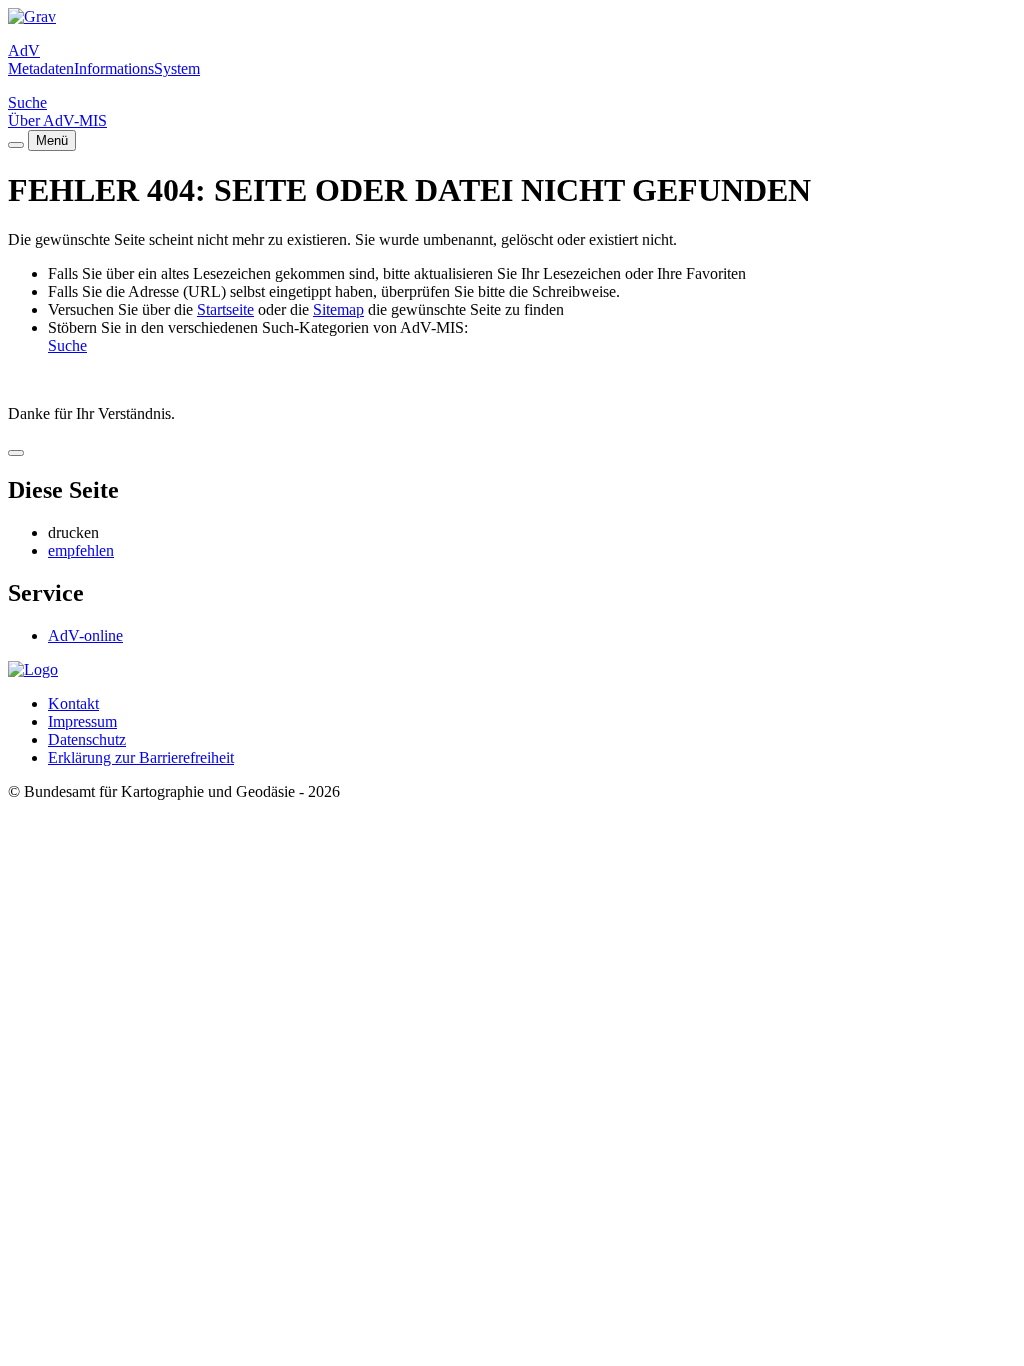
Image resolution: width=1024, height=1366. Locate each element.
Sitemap (338, 309)
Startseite (225, 309)
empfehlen (81, 550)
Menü (52, 140)
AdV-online (85, 635)
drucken (73, 532)
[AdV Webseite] (32, 16)
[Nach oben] (16, 453)
